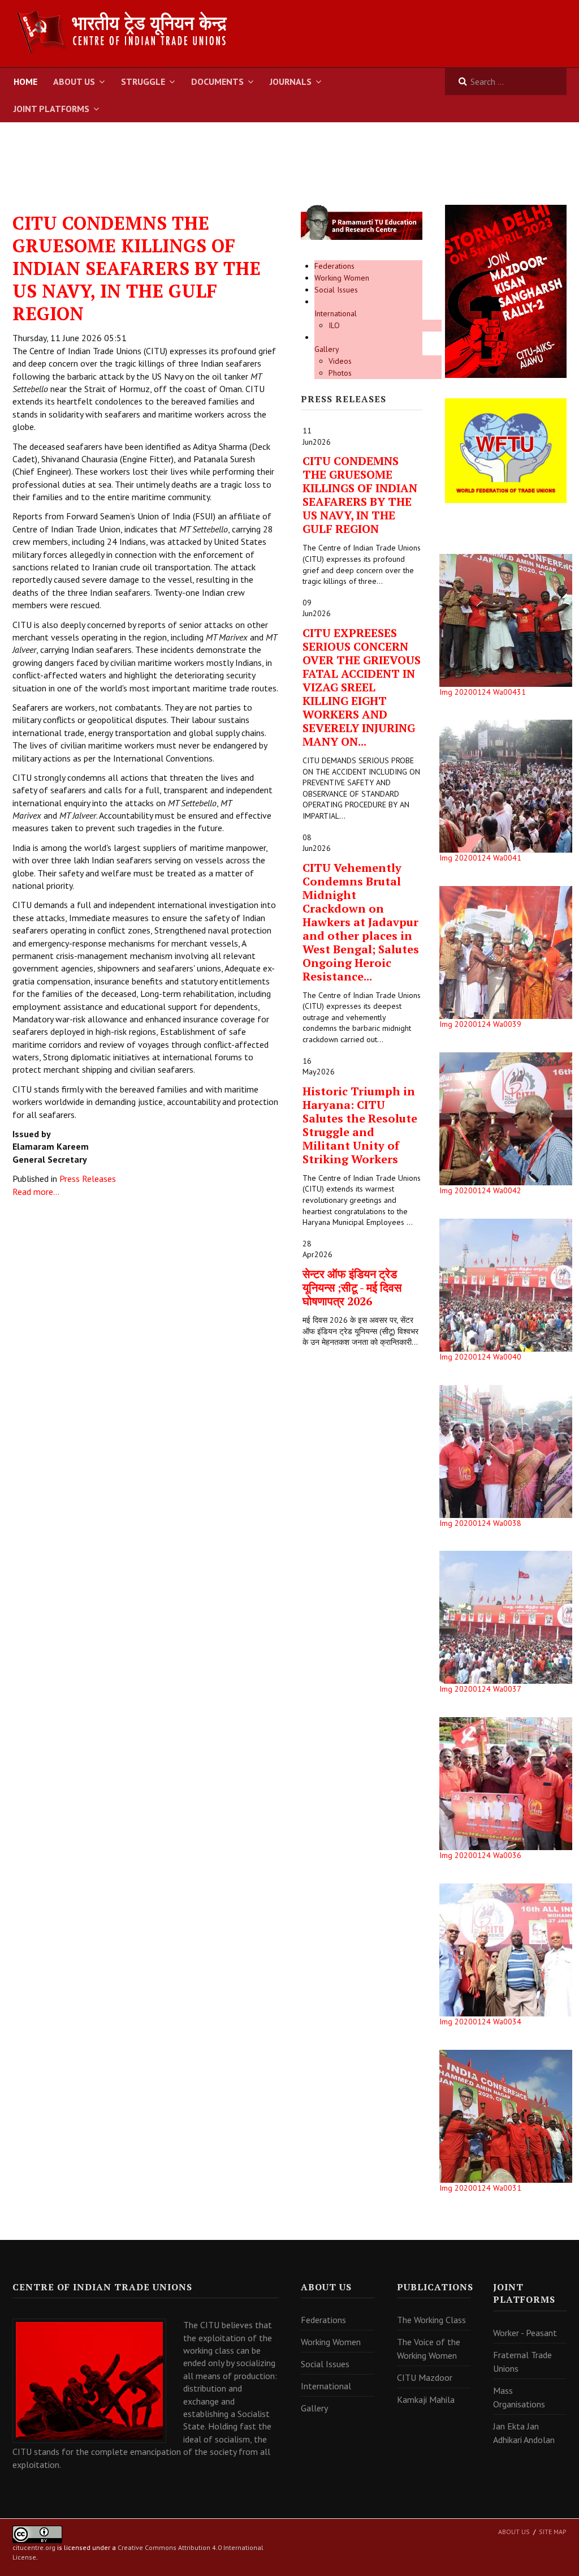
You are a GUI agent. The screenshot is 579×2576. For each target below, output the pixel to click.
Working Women (342, 278)
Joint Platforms (51, 109)
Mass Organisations (519, 2397)
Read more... (36, 1192)
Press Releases (88, 1179)
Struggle (143, 81)
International (336, 313)
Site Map (553, 2532)
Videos (340, 361)
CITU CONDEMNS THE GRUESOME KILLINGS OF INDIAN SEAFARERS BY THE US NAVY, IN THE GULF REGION (137, 268)
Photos (340, 373)
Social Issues (336, 290)
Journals (291, 81)
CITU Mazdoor (425, 2377)
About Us (74, 81)
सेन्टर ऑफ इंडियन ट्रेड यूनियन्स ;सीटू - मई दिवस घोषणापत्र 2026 (352, 1287)
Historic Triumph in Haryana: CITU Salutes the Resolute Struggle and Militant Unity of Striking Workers (360, 1125)
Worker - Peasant (525, 2333)
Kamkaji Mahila (426, 2399)
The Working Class (431, 2320)
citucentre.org (34, 2547)
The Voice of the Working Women (429, 2349)
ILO (334, 325)
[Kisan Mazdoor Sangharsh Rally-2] (506, 291)
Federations (334, 266)
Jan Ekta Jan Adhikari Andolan (524, 2433)
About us (514, 2532)
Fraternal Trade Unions (522, 2362)
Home (25, 81)
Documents (217, 81)
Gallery (327, 349)
